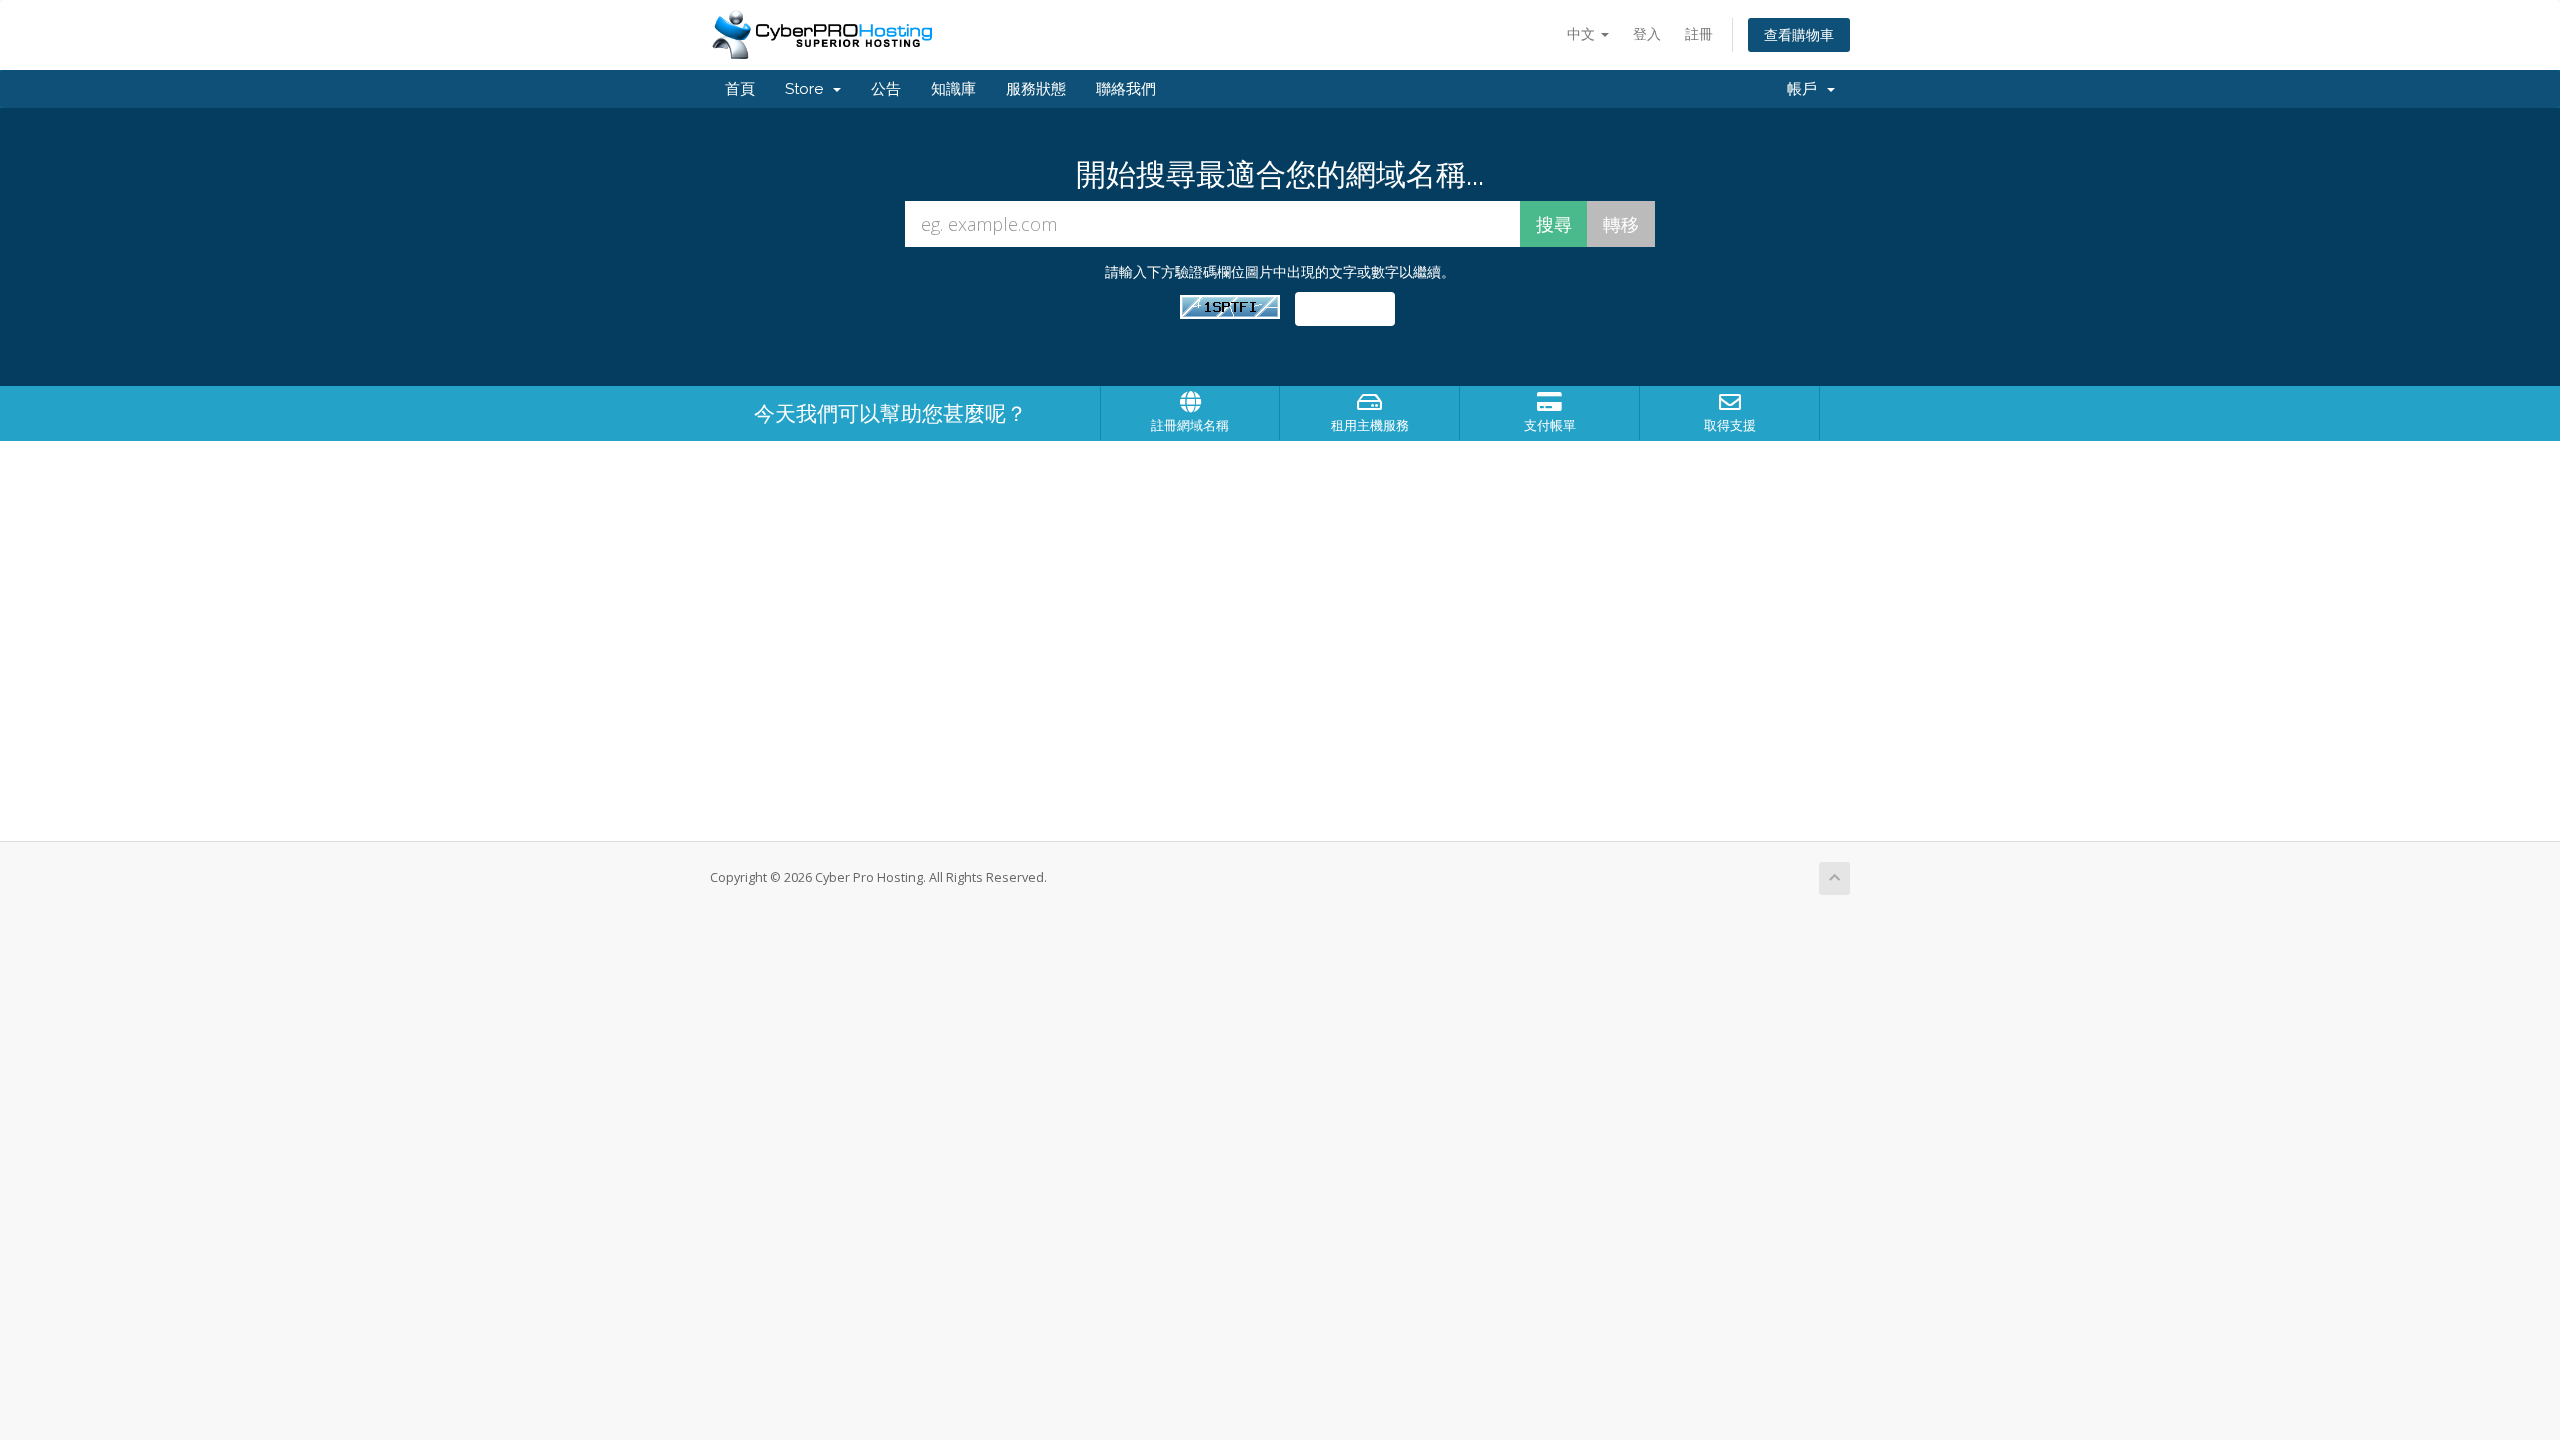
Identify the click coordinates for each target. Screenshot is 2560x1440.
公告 (886, 89)
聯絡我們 (1126, 89)
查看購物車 (1799, 34)
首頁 (740, 89)
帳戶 (1806, 89)
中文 (1583, 33)
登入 (1647, 33)
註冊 (1699, 33)
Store (808, 89)
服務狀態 (1036, 89)
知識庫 (953, 89)
